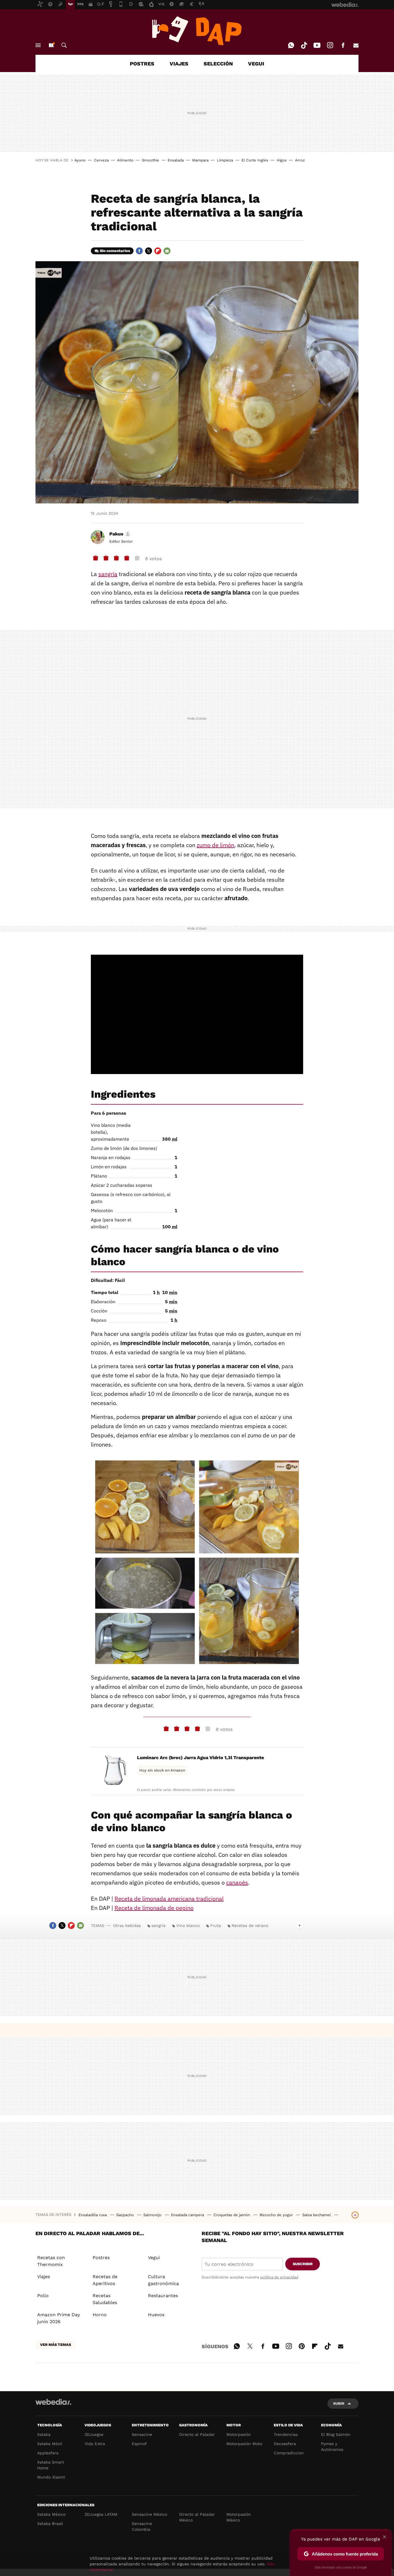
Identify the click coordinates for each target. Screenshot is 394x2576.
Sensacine (142, 2434)
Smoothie (151, 160)
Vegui (154, 2258)
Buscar (64, 45)
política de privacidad (279, 2277)
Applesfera (48, 2453)
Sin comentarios (115, 251)
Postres (101, 2258)
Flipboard (158, 251)
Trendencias (286, 2434)
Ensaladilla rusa (93, 2215)
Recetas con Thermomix (51, 2261)
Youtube (317, 45)
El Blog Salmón (336, 2434)
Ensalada (176, 160)
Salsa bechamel (317, 2215)
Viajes (44, 2277)
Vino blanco (188, 1926)
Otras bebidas (127, 1926)
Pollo (43, 2296)
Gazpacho (126, 2215)
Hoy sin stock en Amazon (162, 1770)
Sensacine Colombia (142, 2526)
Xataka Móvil (50, 2444)
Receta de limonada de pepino (154, 1908)
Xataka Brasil (50, 2524)
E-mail (356, 45)
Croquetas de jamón (232, 2215)
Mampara (200, 160)
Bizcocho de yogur (277, 2215)
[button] (119, 534)
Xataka (44, 2434)
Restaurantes (163, 2296)
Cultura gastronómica (163, 2280)
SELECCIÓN (218, 64)
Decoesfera (285, 2444)
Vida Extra (95, 2444)
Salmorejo (153, 2215)
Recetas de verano (250, 1926)
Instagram (330, 45)
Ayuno (80, 160)
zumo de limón (215, 845)
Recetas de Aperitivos (105, 2280)
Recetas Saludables (105, 2299)
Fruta (216, 1926)
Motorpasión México (239, 2517)
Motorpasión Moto (244, 2444)
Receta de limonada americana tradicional (169, 1899)
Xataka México (51, 2514)
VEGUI (256, 64)
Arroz (300, 160)
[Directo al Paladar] (197, 31)
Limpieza (225, 160)
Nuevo (51, 45)
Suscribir (303, 2264)
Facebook (343, 45)
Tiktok (304, 45)
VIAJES (179, 64)
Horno (100, 2315)
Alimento (125, 160)
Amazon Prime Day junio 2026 (59, 2318)
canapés (237, 1882)
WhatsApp (291, 45)
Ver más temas (56, 2345)
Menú (38, 45)
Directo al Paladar (197, 2434)
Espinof (139, 2444)
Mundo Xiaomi (51, 2477)
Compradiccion (289, 2453)
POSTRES (142, 64)
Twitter (149, 251)
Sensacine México (149, 2514)
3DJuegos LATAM (101, 2514)
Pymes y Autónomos (332, 2447)
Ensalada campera (188, 2215)
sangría (108, 574)
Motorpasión (239, 2434)
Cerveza (101, 160)
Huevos (156, 2315)
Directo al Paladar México (197, 2517)
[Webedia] (53, 2402)
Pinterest (302, 2345)
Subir (339, 2403)
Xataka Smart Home (51, 2465)
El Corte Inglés (255, 160)
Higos (282, 160)
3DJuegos (94, 2434)
